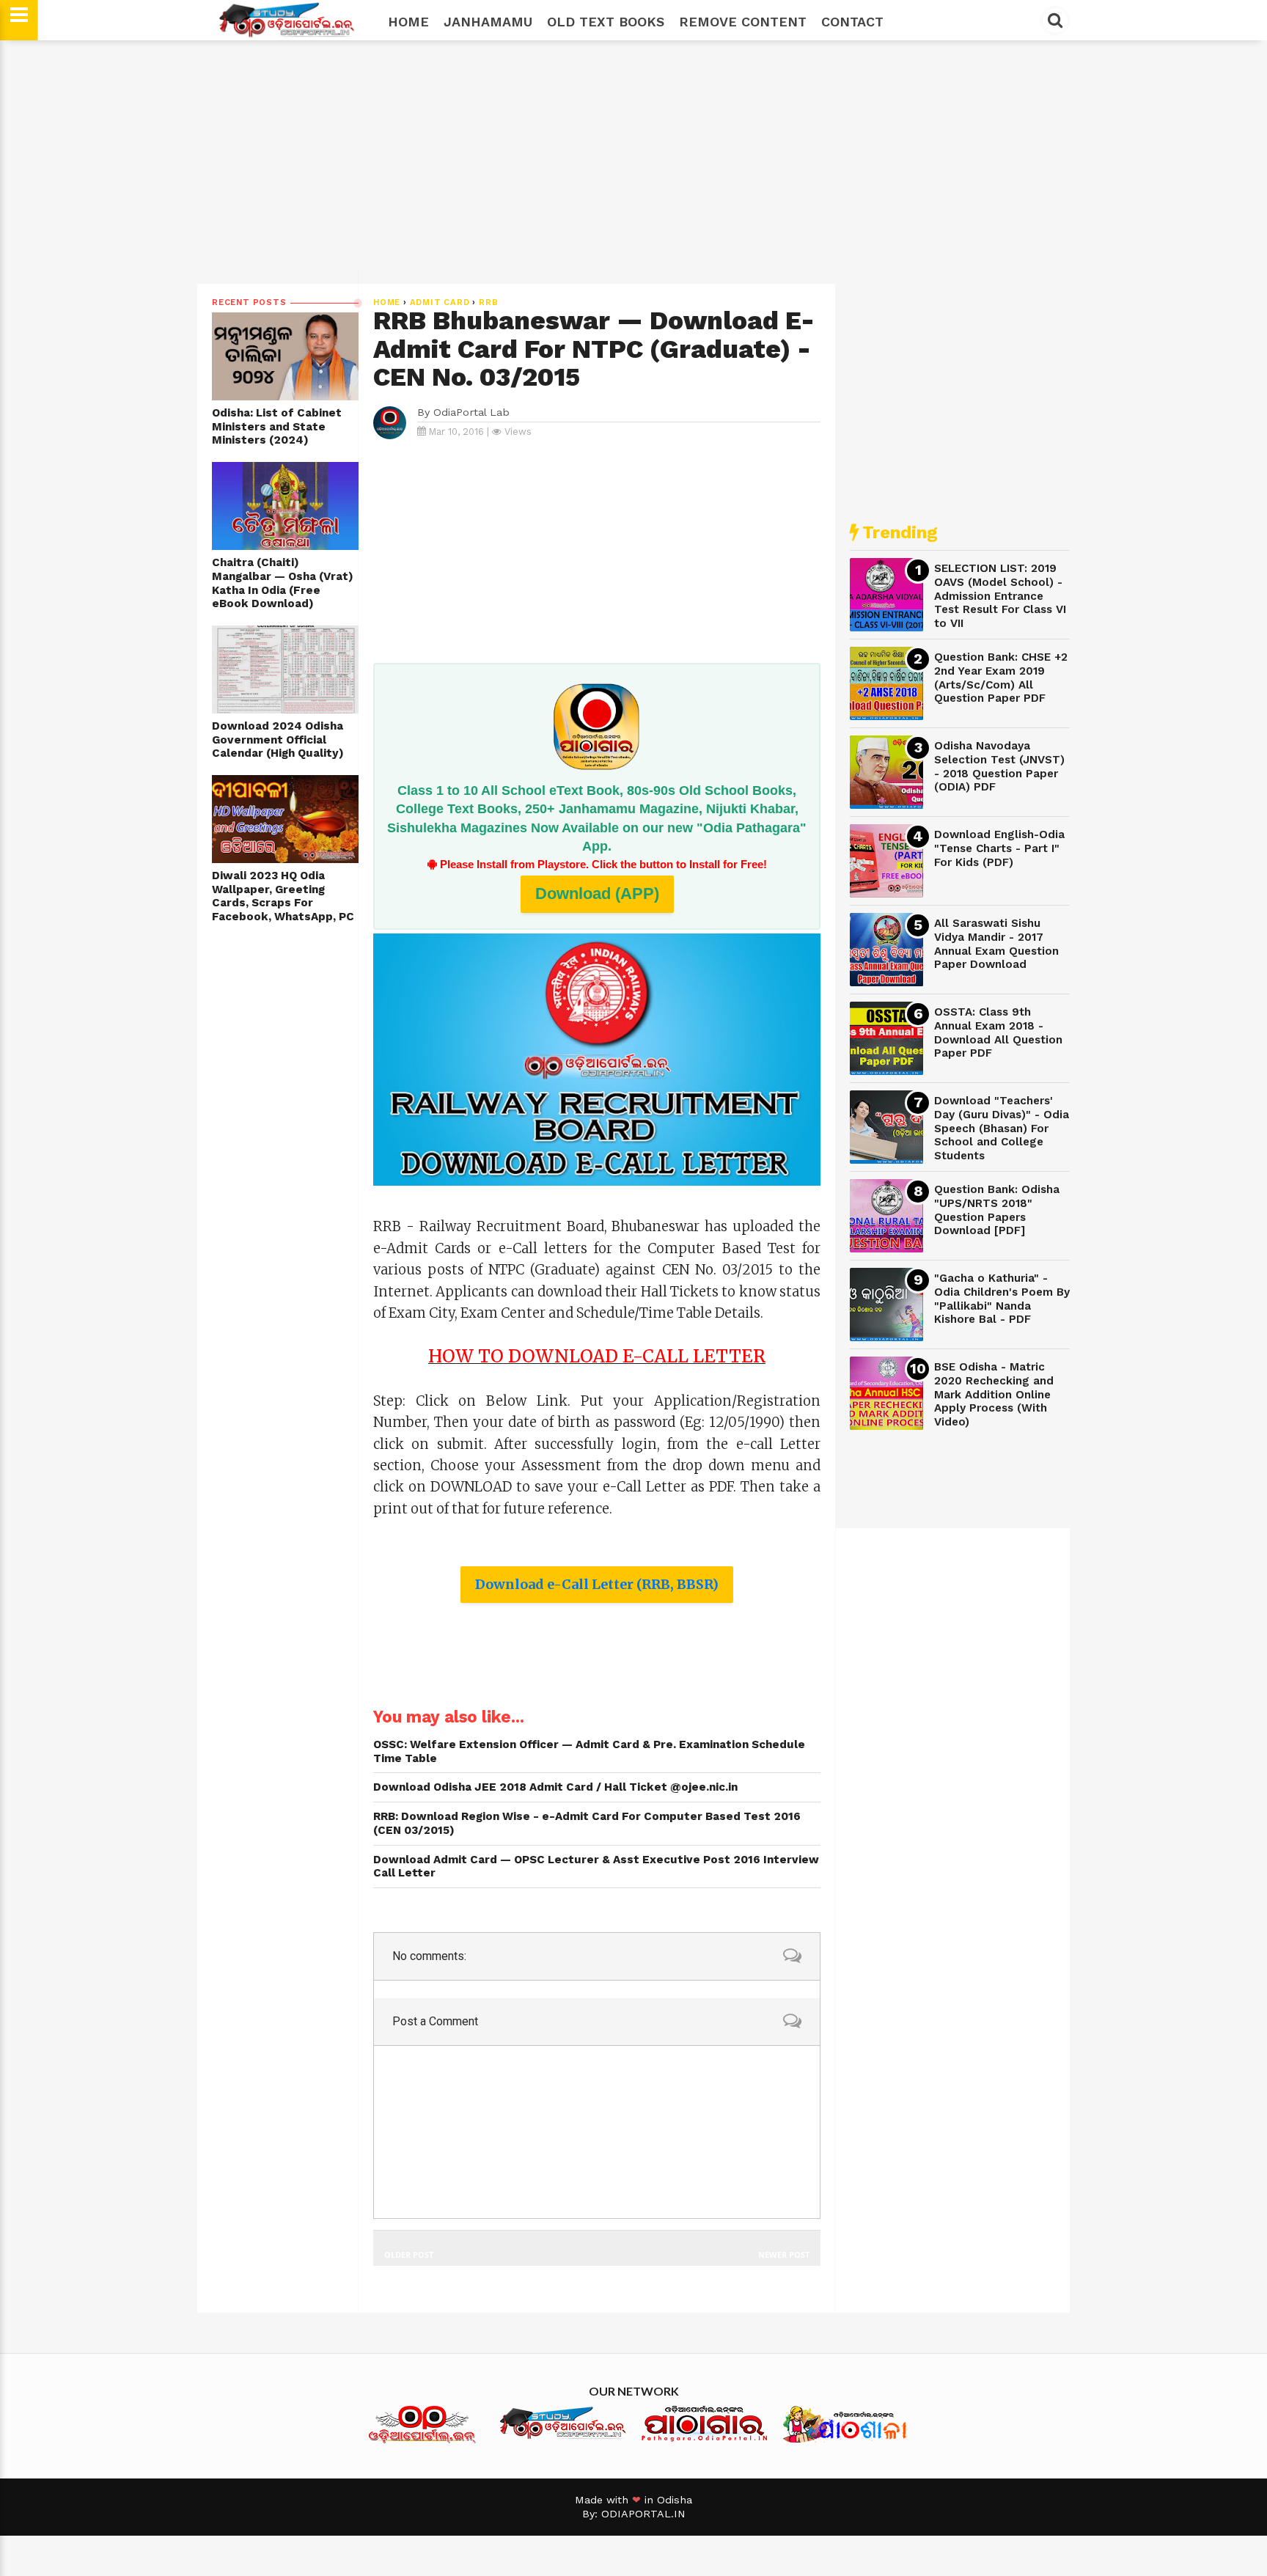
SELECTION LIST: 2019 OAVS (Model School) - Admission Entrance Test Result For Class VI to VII (1000, 596)
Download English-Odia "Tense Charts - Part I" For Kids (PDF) (999, 848)
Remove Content (743, 22)
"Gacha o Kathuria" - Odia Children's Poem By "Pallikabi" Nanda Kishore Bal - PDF (1002, 1299)
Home (408, 22)
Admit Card (440, 302)
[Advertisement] (633, 162)
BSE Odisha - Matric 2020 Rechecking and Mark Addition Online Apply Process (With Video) (994, 1394)
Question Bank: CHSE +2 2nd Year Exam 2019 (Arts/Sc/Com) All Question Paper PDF (1001, 678)
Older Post (409, 2254)
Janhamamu (488, 22)
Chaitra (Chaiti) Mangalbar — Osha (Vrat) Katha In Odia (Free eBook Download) (283, 583)
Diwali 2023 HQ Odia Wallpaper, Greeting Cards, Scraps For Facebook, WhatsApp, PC (283, 896)
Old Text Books (606, 22)
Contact (852, 22)
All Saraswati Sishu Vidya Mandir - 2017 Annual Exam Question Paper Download (996, 944)
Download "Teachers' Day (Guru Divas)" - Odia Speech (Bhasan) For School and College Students (1002, 1128)
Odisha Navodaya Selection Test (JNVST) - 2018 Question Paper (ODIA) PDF (999, 766)
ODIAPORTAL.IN (643, 2514)
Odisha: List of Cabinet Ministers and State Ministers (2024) (277, 426)
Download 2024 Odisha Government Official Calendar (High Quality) (278, 740)
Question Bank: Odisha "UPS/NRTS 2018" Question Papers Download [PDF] (997, 1210)
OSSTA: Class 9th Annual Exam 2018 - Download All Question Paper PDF (998, 1032)
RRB (488, 302)
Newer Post (784, 2254)
